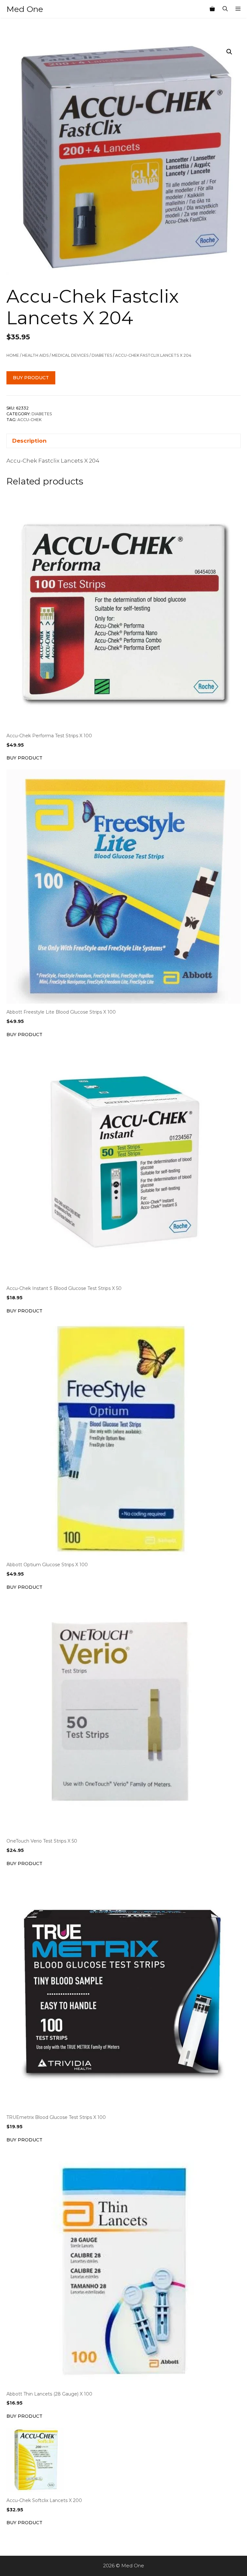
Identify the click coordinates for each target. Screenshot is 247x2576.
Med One (25, 9)
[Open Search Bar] (225, 9)
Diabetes (102, 355)
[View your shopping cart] (212, 9)
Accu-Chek (29, 420)
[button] (229, 52)
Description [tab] (29, 441)
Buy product (31, 378)
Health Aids (35, 355)
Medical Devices (70, 355)
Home (13, 355)
